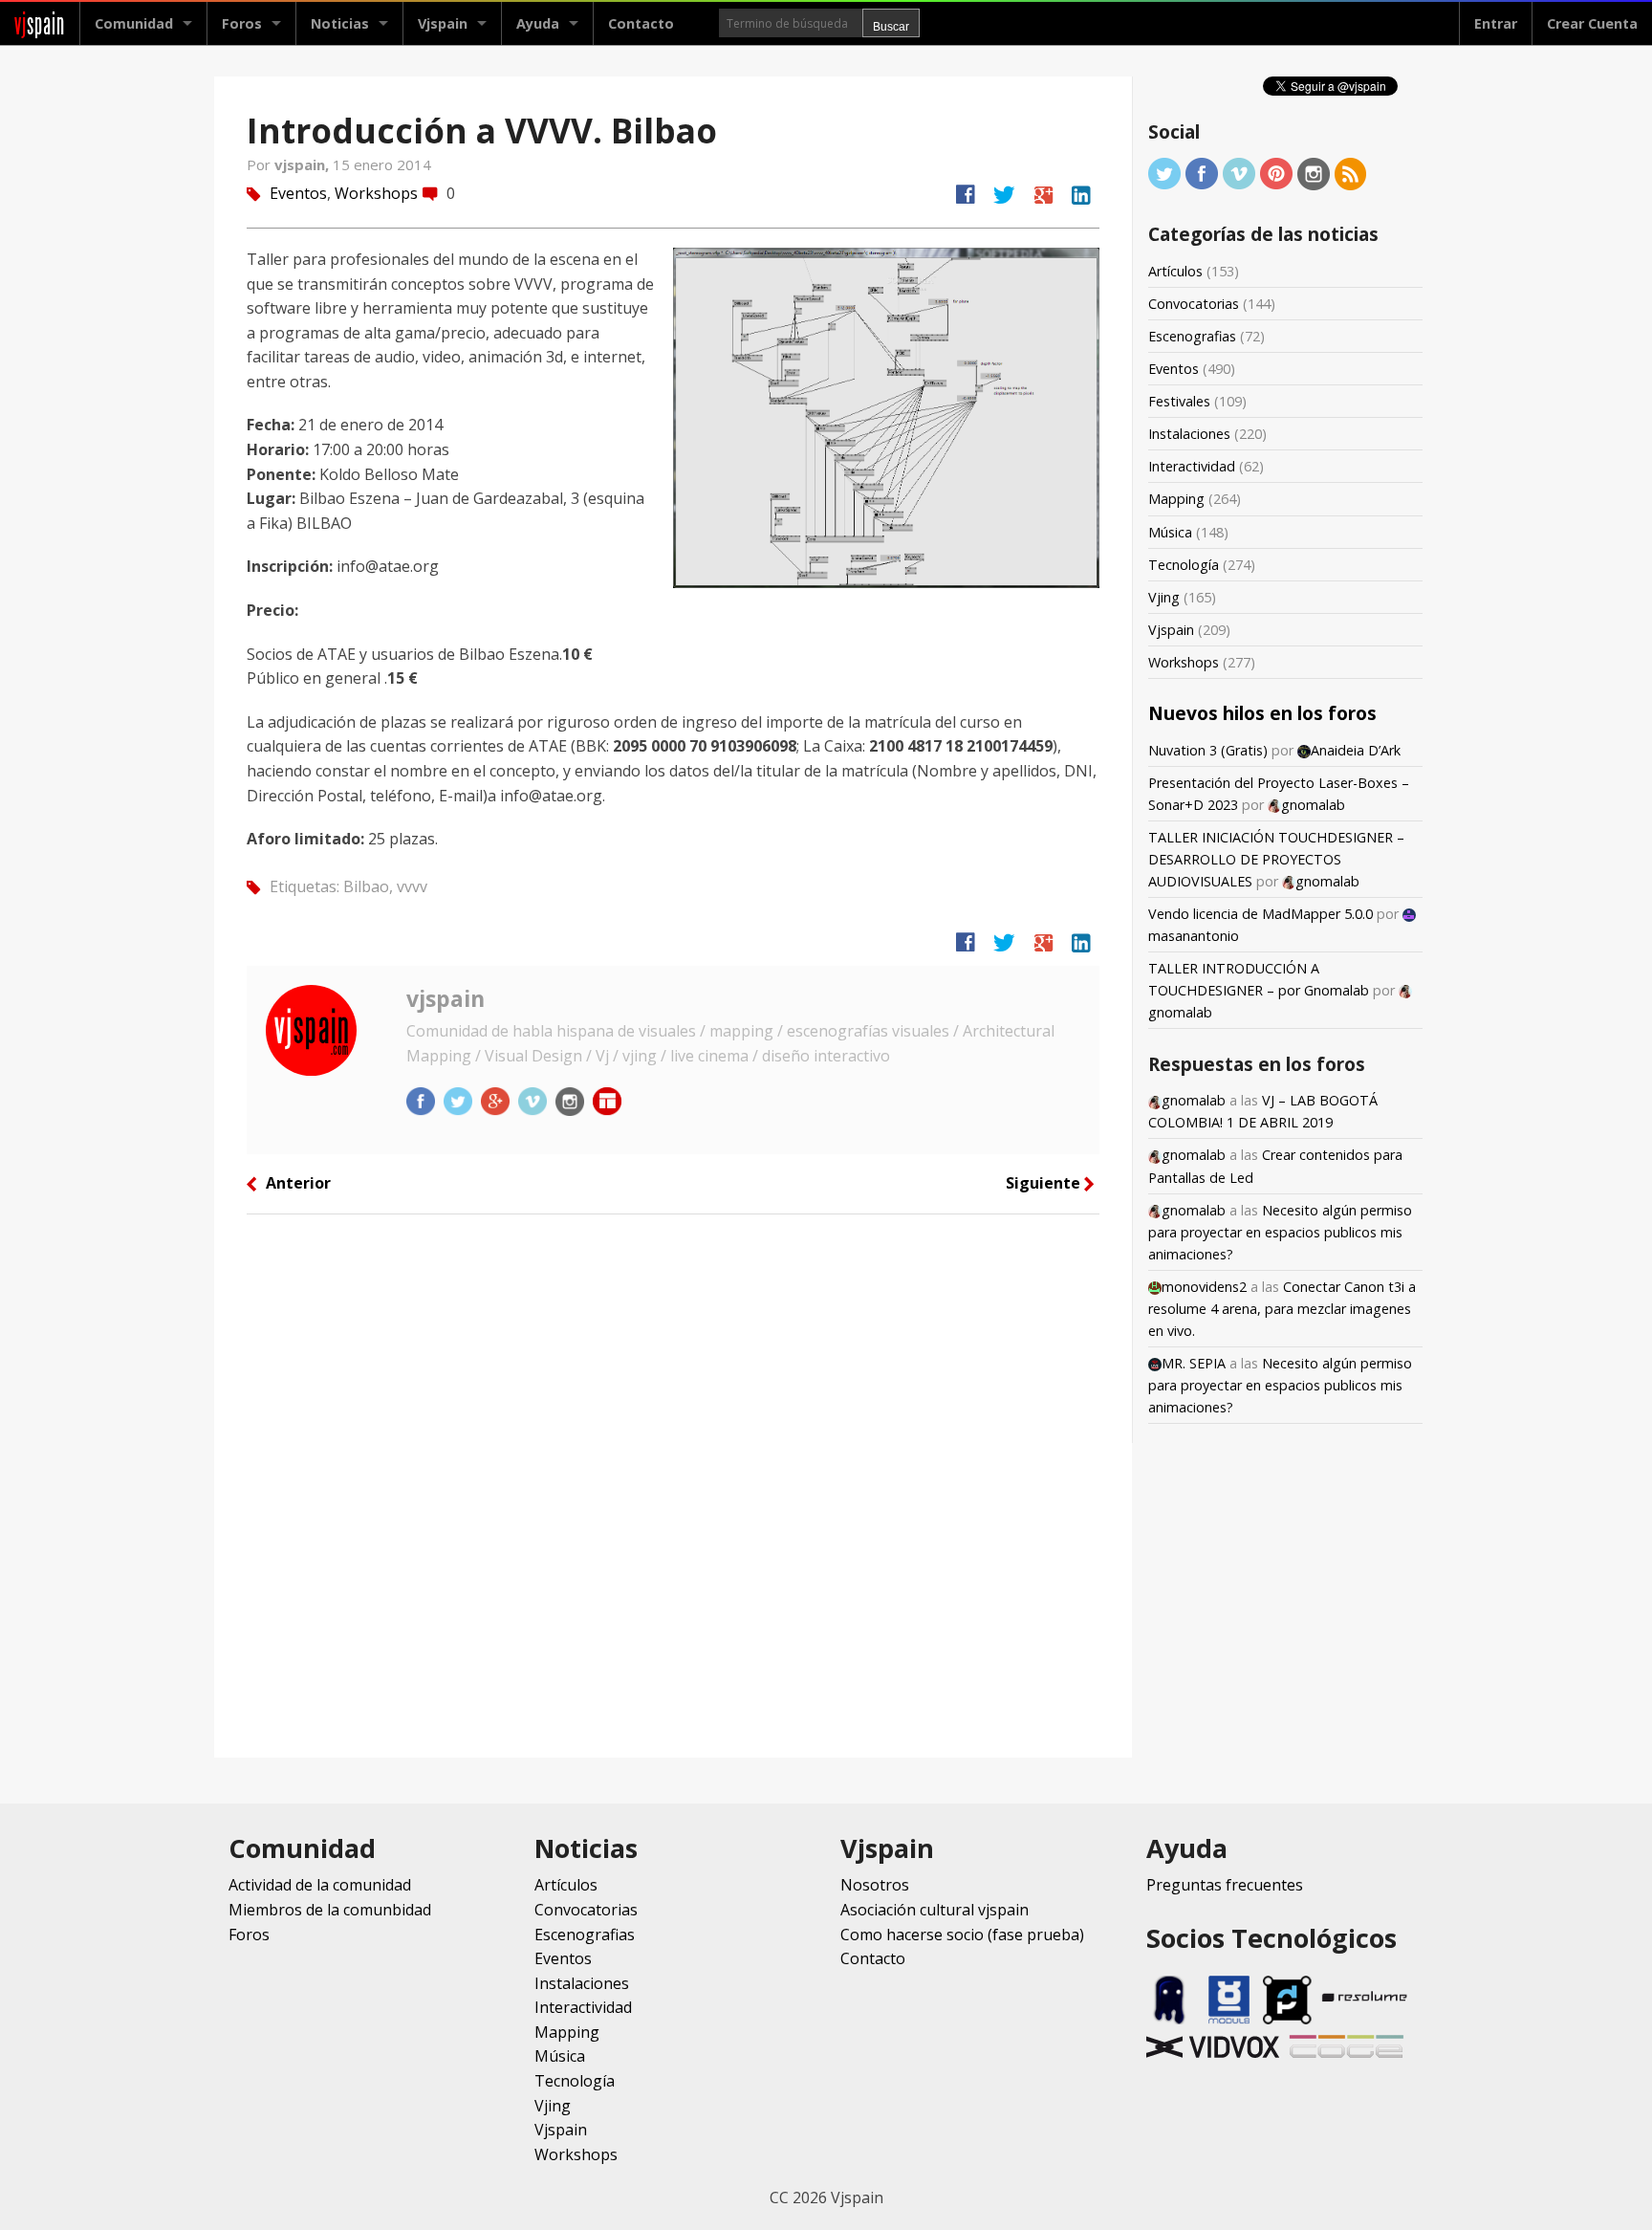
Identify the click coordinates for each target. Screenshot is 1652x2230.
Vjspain (1171, 630)
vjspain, (304, 164)
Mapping (1176, 499)
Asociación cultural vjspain (935, 1910)
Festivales (1179, 401)
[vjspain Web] (607, 1101)
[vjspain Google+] (497, 1101)
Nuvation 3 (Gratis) (1208, 750)
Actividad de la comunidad (320, 1885)
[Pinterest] (1276, 173)
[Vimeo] (1239, 173)
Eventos (298, 193)
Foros (242, 23)
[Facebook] (1202, 173)
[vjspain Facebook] (423, 1101)
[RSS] (1351, 173)
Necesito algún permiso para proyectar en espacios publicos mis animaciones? (1280, 1232)
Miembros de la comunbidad (330, 1910)
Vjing (1164, 597)
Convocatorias (1194, 304)
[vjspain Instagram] (572, 1101)
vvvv (412, 886)
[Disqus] (673, 1484)
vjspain (446, 998)
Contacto (641, 23)
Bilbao (366, 886)
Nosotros (875, 1885)
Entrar (1496, 23)
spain (40, 23)
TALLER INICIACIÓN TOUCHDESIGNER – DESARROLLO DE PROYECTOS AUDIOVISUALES (1276, 859)
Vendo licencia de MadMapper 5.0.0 (1261, 914)
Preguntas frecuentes (1225, 1885)
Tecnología (1184, 565)
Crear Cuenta (1592, 23)
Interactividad (1192, 466)
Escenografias (1192, 336)
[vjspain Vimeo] (534, 1101)
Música (1170, 532)
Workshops (376, 193)
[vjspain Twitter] (460, 1101)
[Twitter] (1164, 173)
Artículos (1175, 271)
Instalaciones (1189, 434)
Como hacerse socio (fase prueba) (962, 1935)
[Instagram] (1314, 173)
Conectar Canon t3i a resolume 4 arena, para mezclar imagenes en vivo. (1282, 1309)
